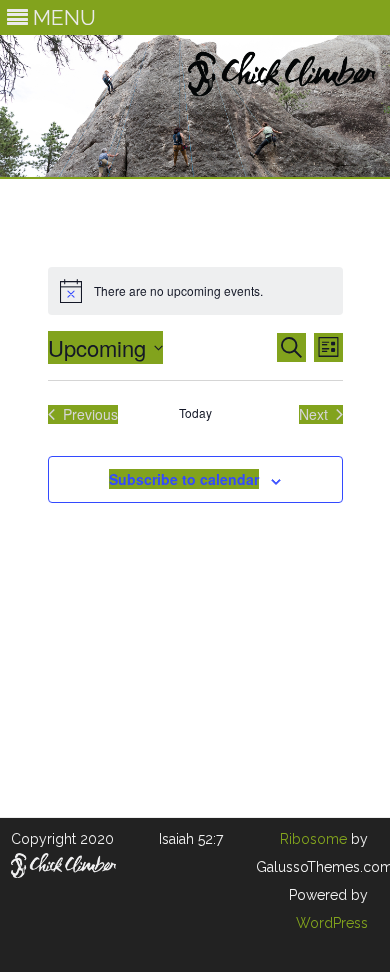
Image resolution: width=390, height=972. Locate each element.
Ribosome (313, 839)
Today (195, 413)
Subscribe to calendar (184, 479)
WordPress (332, 923)
